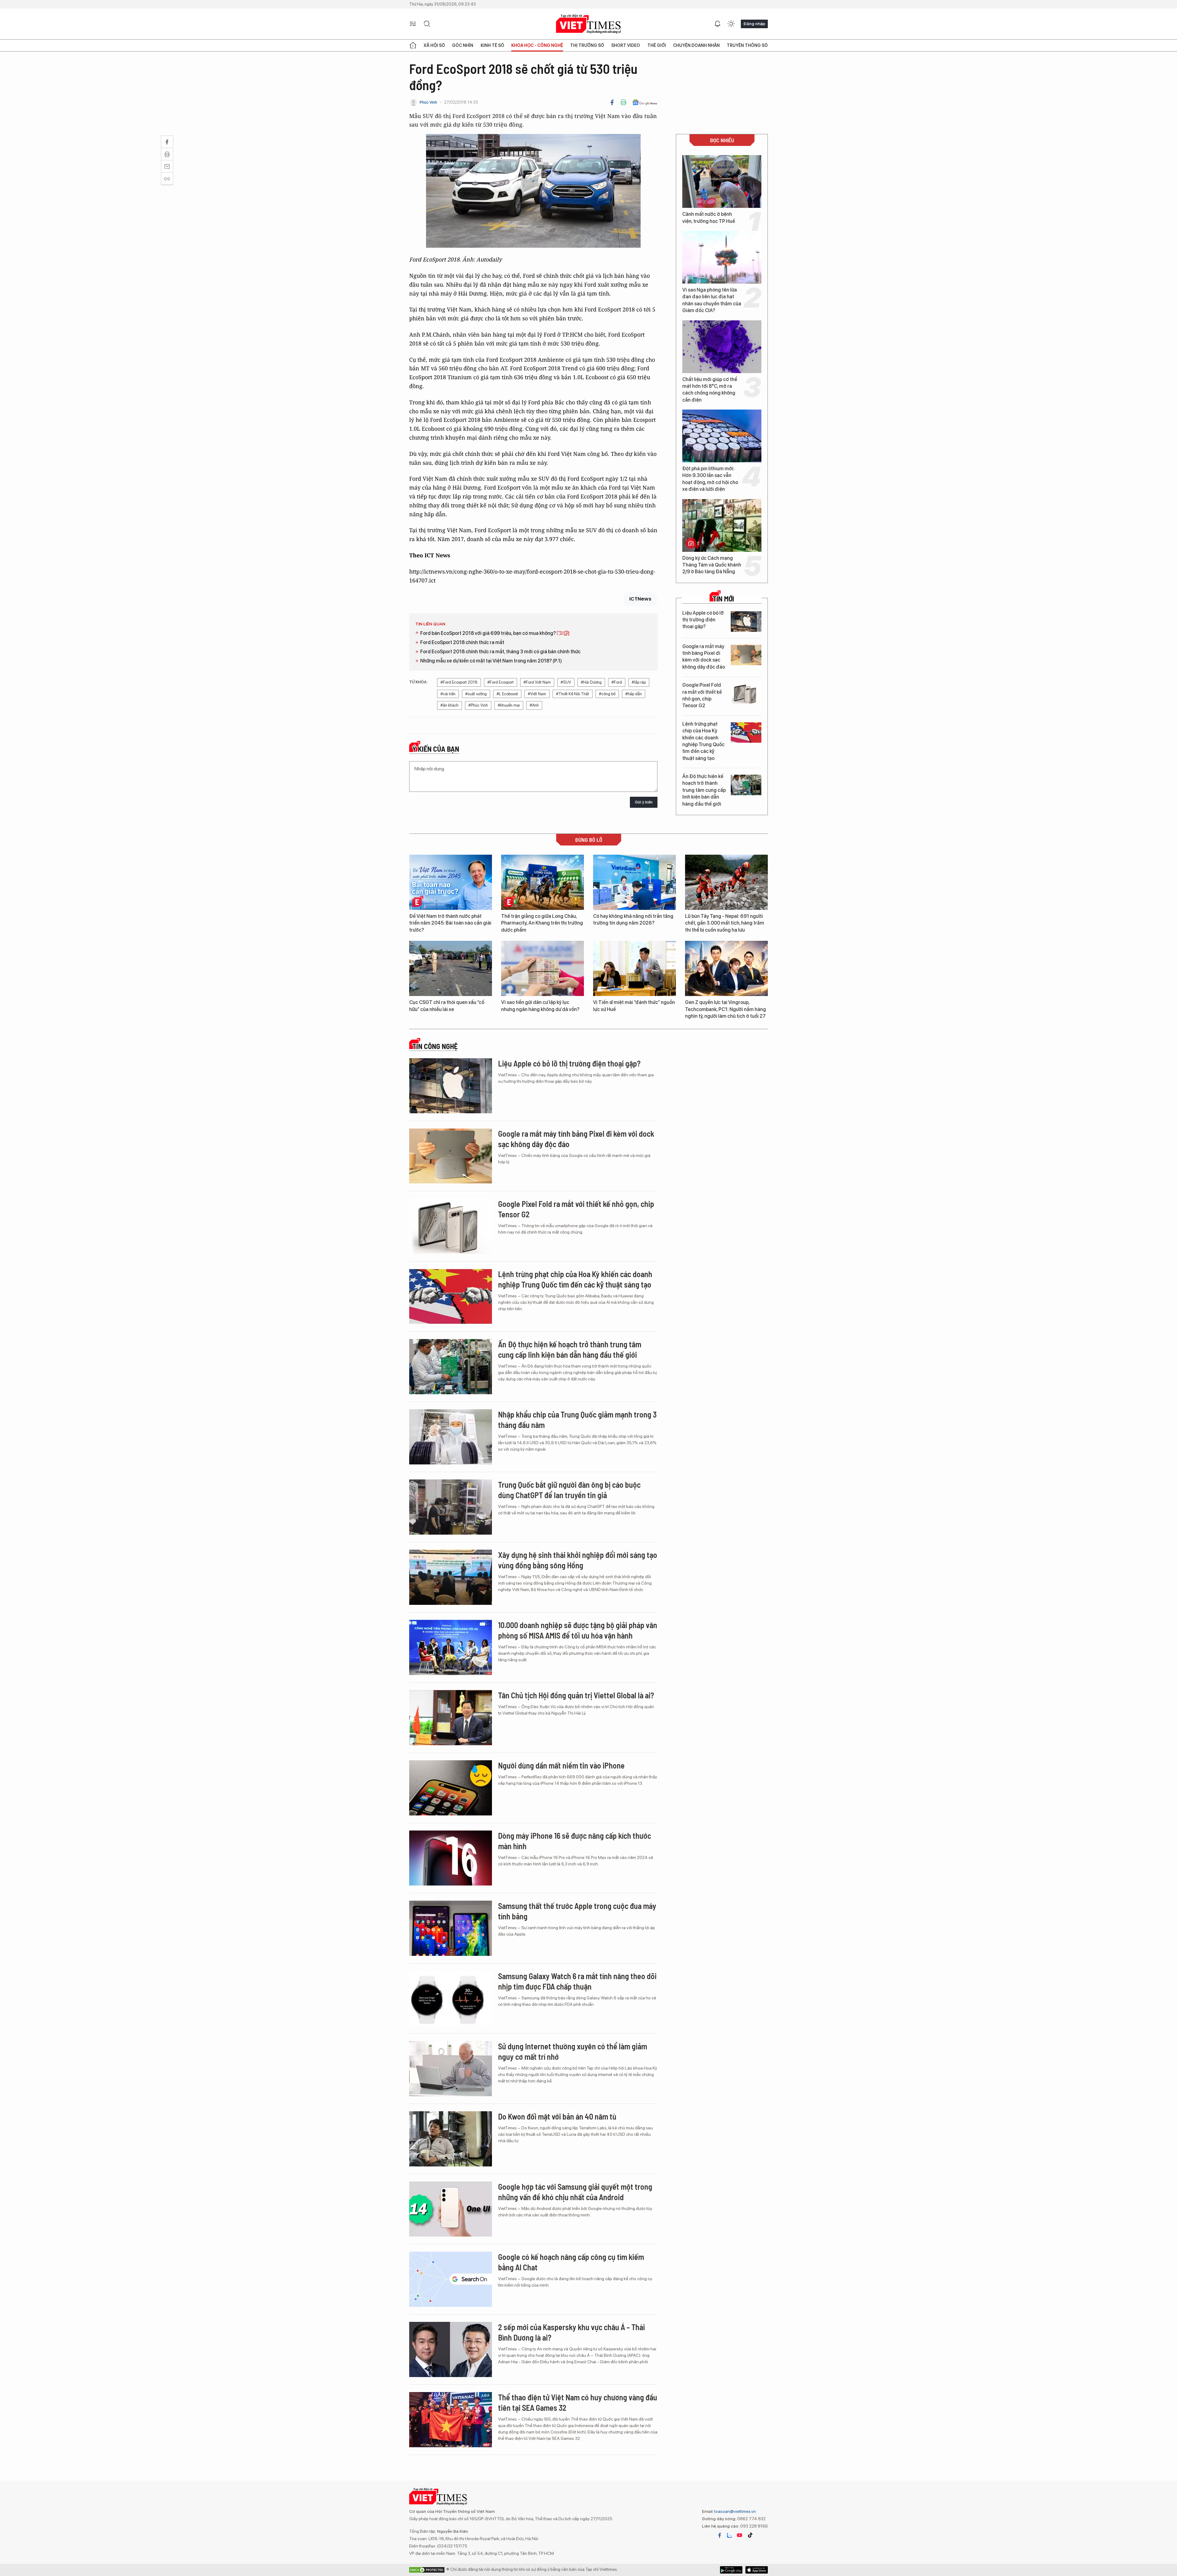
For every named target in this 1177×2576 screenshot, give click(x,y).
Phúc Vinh (428, 102)
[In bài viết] (623, 102)
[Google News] (645, 102)
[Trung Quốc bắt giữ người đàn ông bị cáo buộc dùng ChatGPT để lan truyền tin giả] (451, 1507)
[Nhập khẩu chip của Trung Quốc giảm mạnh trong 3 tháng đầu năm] (451, 1437)
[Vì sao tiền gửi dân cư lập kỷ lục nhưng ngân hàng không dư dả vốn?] (543, 968)
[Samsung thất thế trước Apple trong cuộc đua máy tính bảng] (451, 1928)
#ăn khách (449, 705)
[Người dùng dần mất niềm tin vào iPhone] (451, 1788)
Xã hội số (434, 45)
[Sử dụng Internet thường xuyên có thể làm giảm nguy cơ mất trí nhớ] (451, 2069)
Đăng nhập (754, 24)
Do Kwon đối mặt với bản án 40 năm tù (557, 2116)
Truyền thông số (747, 45)
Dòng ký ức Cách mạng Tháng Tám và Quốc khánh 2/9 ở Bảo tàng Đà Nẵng (712, 565)
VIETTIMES (588, 24)
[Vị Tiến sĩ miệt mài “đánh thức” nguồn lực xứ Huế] (634, 968)
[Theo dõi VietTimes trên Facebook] (720, 2535)
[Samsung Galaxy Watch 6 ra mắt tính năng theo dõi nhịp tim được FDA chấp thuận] (451, 1998)
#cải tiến (448, 694)
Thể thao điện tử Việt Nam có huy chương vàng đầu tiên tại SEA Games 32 (578, 2402)
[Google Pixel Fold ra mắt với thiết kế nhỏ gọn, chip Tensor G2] (746, 694)
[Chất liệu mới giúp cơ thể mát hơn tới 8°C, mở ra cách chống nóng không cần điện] (722, 347)
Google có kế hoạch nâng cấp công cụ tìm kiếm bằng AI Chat (571, 2262)
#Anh (534, 705)
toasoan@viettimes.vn (735, 2511)
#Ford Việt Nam (537, 682)
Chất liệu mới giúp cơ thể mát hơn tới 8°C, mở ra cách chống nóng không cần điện (710, 390)
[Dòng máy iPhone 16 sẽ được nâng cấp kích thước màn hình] (451, 1858)
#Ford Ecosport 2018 (459, 682)
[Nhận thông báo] (718, 24)
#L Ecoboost (507, 694)
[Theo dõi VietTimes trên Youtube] (740, 2535)
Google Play (757, 2570)
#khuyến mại (509, 705)
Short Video (626, 45)
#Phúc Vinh (478, 705)
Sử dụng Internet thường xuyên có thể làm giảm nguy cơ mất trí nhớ (573, 2051)
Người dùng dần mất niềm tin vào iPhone (561, 1765)
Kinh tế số (492, 45)
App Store (731, 2570)
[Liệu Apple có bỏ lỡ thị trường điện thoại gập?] (746, 622)
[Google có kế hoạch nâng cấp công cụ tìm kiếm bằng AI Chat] (451, 2279)
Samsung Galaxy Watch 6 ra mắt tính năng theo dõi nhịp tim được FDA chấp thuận (577, 1981)
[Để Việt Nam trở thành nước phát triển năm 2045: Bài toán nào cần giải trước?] (451, 882)
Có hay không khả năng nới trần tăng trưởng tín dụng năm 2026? (633, 920)
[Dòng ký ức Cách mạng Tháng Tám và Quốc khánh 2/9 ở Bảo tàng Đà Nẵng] (722, 525)
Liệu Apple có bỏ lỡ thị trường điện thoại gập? (703, 620)
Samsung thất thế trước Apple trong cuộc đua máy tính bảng (577, 1911)
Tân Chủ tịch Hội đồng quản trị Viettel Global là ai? (576, 1695)
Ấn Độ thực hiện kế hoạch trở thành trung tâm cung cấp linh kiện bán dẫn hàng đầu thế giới (704, 790)
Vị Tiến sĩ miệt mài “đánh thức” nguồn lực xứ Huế (634, 1006)
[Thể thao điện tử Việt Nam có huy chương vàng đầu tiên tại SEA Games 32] (451, 2420)
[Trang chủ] (413, 45)
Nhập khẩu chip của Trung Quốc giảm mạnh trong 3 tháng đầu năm (577, 1420)
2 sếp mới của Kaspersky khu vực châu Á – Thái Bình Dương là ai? (571, 2332)
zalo (729, 2535)
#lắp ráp (639, 682)
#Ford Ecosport (501, 682)
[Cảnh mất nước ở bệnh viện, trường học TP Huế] (722, 181)
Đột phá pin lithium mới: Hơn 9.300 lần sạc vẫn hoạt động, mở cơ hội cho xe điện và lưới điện (710, 479)
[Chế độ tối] (731, 24)
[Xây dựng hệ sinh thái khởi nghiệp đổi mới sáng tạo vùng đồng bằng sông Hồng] (451, 1577)
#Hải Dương (591, 682)
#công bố (607, 694)
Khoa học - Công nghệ (537, 45)
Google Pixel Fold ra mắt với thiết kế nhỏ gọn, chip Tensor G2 (702, 695)
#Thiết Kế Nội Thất (573, 694)
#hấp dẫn (634, 694)
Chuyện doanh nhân (696, 45)
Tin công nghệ (435, 1046)
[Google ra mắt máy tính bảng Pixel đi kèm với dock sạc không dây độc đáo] (746, 655)
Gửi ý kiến (644, 802)
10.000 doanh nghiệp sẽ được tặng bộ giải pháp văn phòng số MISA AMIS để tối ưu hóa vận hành (578, 1630)
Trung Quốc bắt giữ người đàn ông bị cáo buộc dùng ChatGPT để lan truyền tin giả (569, 1490)
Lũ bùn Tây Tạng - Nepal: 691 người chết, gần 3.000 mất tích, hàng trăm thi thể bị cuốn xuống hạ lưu (725, 923)
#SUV (566, 682)
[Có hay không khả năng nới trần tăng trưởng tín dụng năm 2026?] (634, 882)
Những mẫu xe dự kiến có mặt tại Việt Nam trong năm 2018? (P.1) (491, 661)
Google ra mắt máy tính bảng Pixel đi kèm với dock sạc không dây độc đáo (704, 657)
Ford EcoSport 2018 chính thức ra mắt (462, 642)
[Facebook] (612, 102)
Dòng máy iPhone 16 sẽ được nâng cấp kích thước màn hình (575, 1841)
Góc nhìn (463, 45)
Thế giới (657, 45)
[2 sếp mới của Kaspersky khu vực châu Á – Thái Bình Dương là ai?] (451, 2349)
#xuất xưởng (476, 694)
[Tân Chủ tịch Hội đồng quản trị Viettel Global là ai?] (451, 1718)
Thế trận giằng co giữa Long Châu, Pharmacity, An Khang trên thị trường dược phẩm (542, 923)
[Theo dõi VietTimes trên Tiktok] (750, 2535)
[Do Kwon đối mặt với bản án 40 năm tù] (451, 2139)
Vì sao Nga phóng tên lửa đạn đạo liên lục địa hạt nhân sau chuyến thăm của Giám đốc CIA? (712, 300)
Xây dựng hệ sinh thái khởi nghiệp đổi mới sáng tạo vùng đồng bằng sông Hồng (578, 1560)
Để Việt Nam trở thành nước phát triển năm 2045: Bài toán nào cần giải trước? (450, 923)
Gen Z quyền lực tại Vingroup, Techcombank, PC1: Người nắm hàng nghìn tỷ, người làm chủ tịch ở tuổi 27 (726, 1009)
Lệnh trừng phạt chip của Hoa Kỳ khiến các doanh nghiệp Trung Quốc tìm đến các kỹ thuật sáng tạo (703, 741)
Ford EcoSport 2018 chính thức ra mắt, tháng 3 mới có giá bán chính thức (500, 652)
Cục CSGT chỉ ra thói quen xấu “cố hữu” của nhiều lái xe (447, 1006)
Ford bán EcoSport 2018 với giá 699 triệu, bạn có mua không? (488, 633)
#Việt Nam (537, 694)
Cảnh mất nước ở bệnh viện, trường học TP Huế (709, 218)
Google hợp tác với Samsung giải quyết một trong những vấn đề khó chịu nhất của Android (575, 2192)
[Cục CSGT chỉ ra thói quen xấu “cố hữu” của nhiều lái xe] (451, 968)
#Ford (617, 682)
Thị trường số (587, 45)
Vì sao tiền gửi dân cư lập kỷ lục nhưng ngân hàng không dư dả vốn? (540, 1006)
